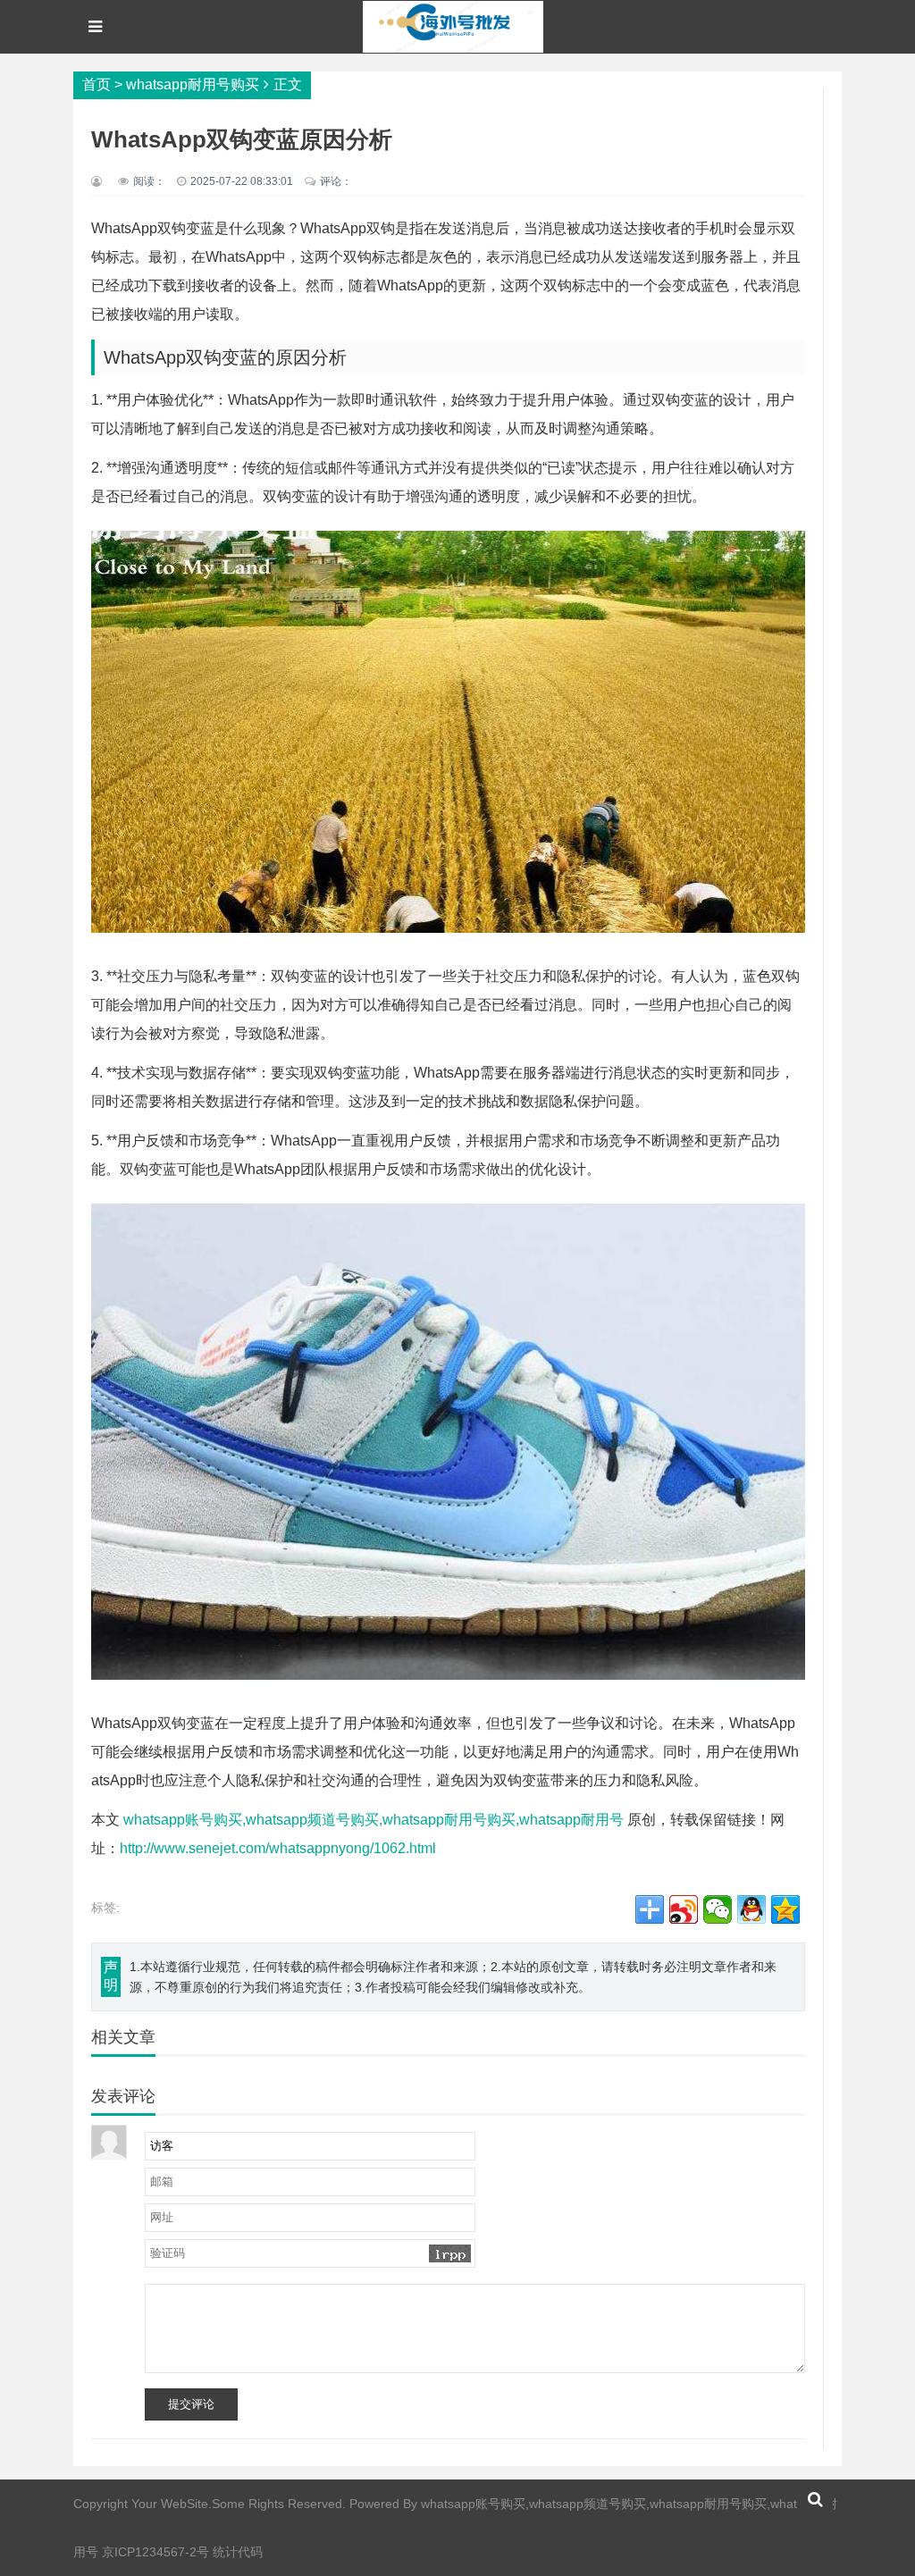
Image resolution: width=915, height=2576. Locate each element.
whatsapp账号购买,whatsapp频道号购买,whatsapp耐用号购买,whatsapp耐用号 (374, 1820)
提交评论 (191, 2404)
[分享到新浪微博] (684, 1909)
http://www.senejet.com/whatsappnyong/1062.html (278, 1848)
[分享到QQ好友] (751, 1909)
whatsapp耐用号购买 (193, 84)
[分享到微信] (718, 1909)
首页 (97, 84)
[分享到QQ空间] (785, 1909)
